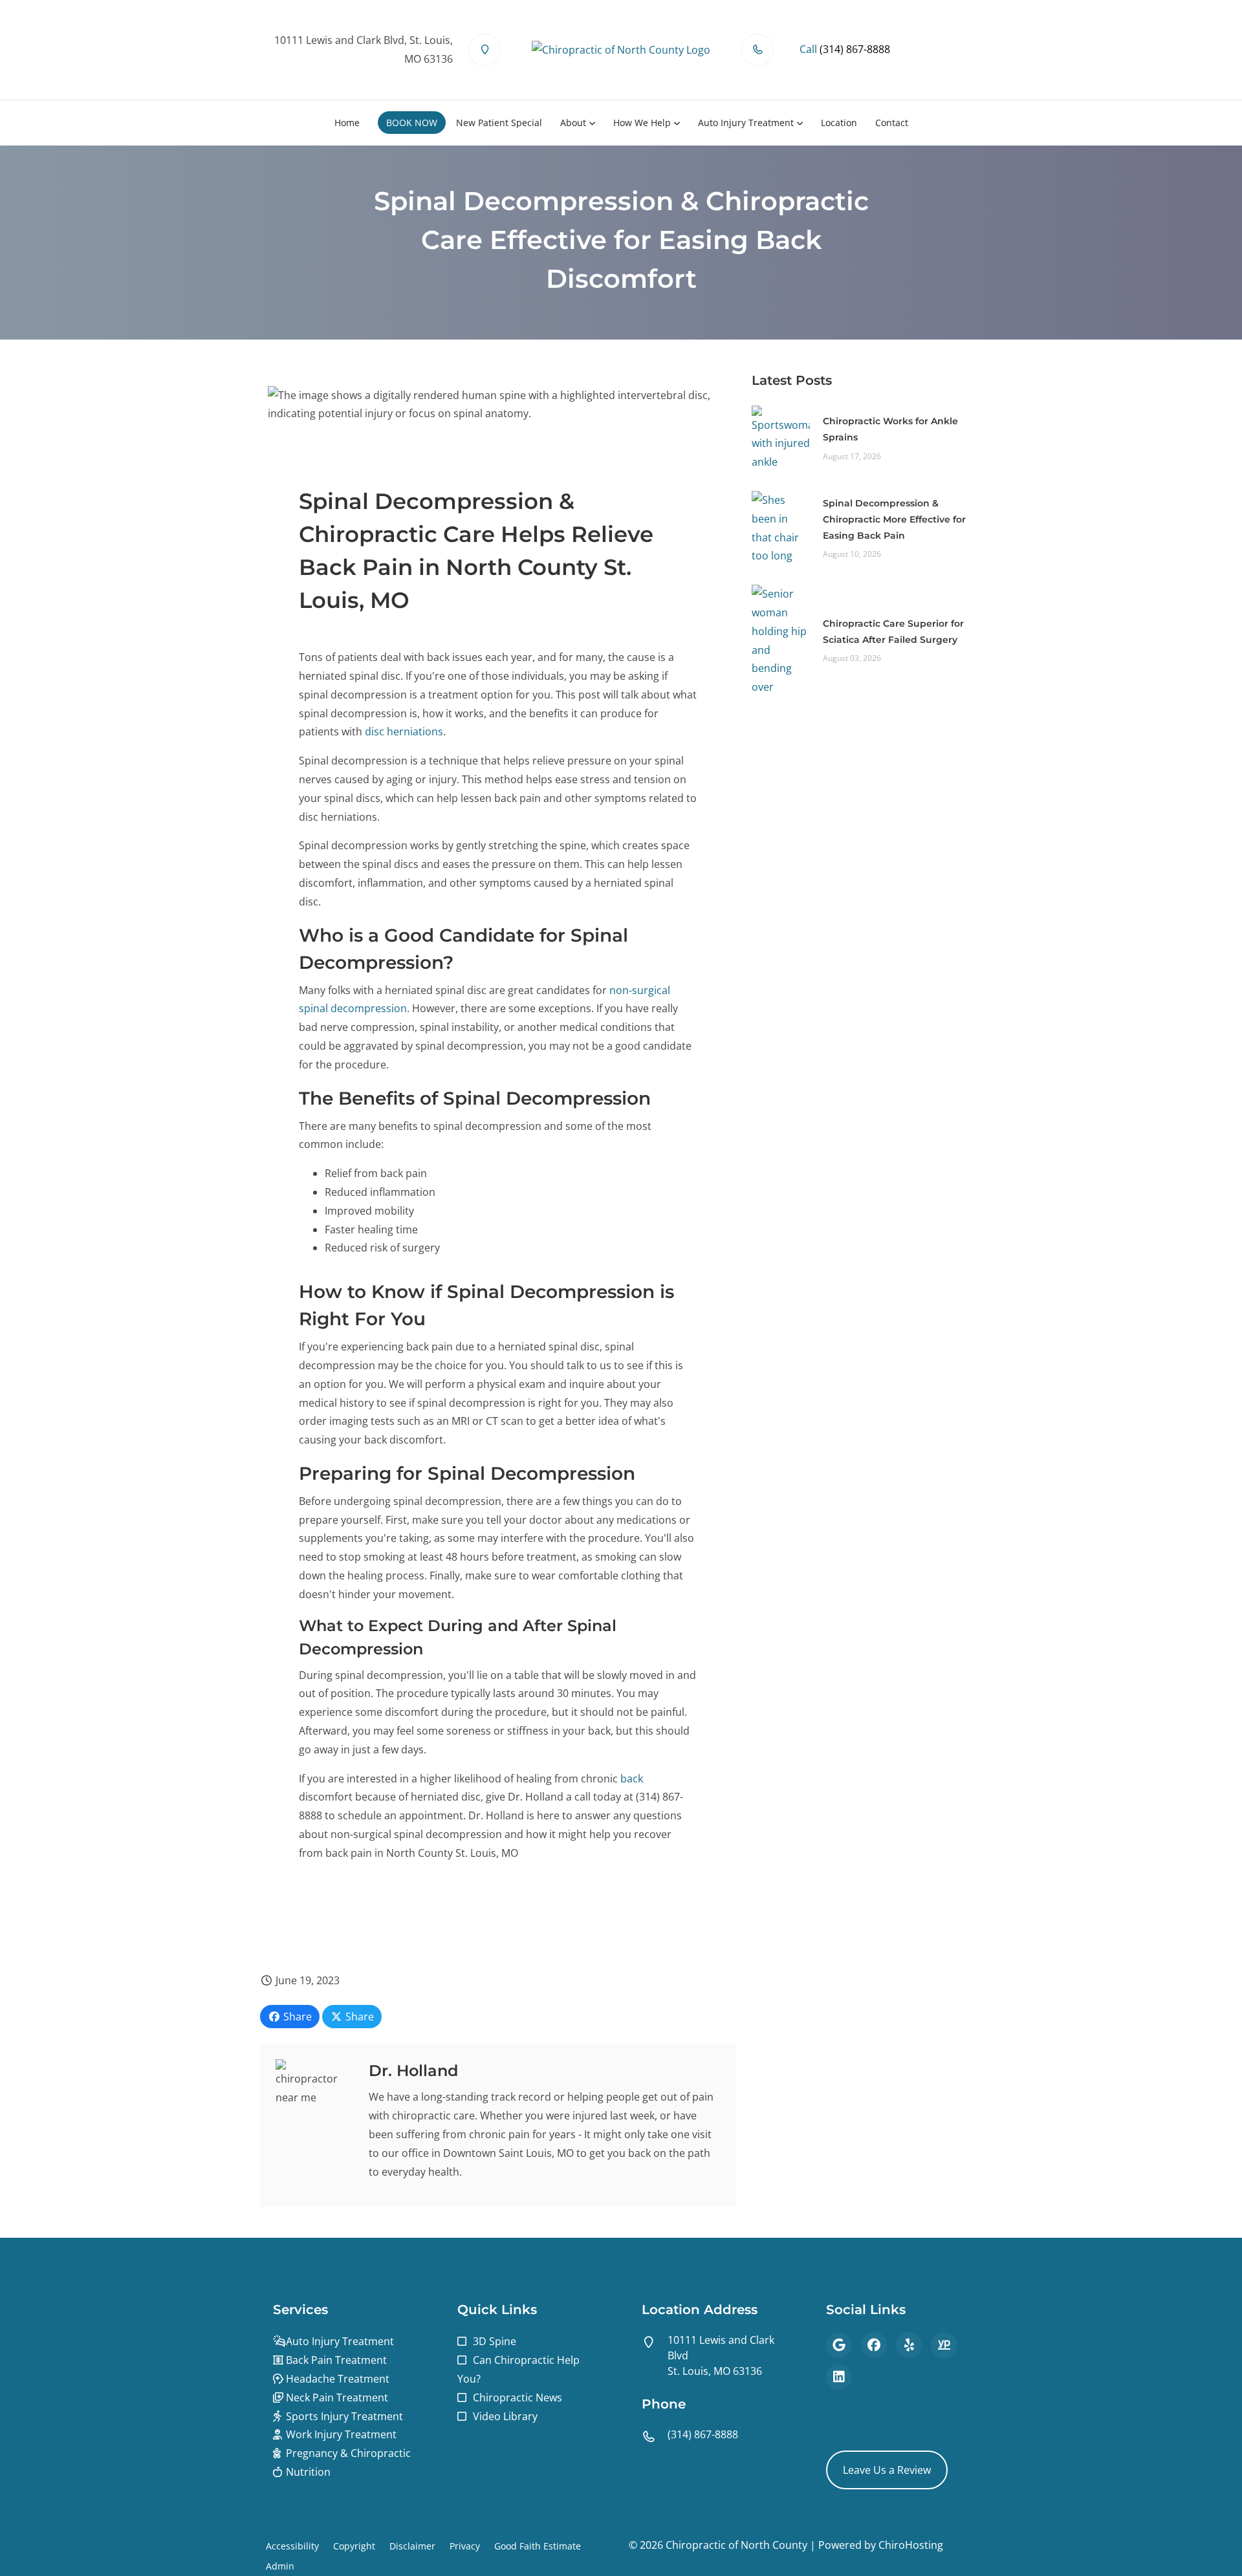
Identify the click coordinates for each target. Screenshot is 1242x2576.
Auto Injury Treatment (746, 123)
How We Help (642, 123)
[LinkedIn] (839, 2377)
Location (839, 123)
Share (296, 2017)
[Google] (839, 2345)
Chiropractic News (517, 2397)
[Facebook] (874, 2345)
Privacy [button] (465, 2546)
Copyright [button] (354, 2546)
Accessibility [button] (292, 2546)
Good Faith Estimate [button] (538, 2546)
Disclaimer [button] (412, 2546)
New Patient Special (499, 123)
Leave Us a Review (887, 2470)
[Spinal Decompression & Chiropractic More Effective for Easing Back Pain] (781, 527)
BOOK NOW (412, 123)
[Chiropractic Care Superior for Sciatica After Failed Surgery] (781, 640)
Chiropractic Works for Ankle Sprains (890, 429)
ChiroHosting (911, 2545)
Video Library (505, 2416)
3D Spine (495, 2341)
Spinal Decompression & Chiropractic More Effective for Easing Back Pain (894, 519)
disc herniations (404, 731)
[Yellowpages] (944, 2345)
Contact (892, 123)
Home (347, 123)
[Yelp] (909, 2345)
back (632, 1779)
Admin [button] (280, 2566)
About (573, 123)
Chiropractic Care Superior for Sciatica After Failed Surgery (893, 632)
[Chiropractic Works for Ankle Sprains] (781, 437)
